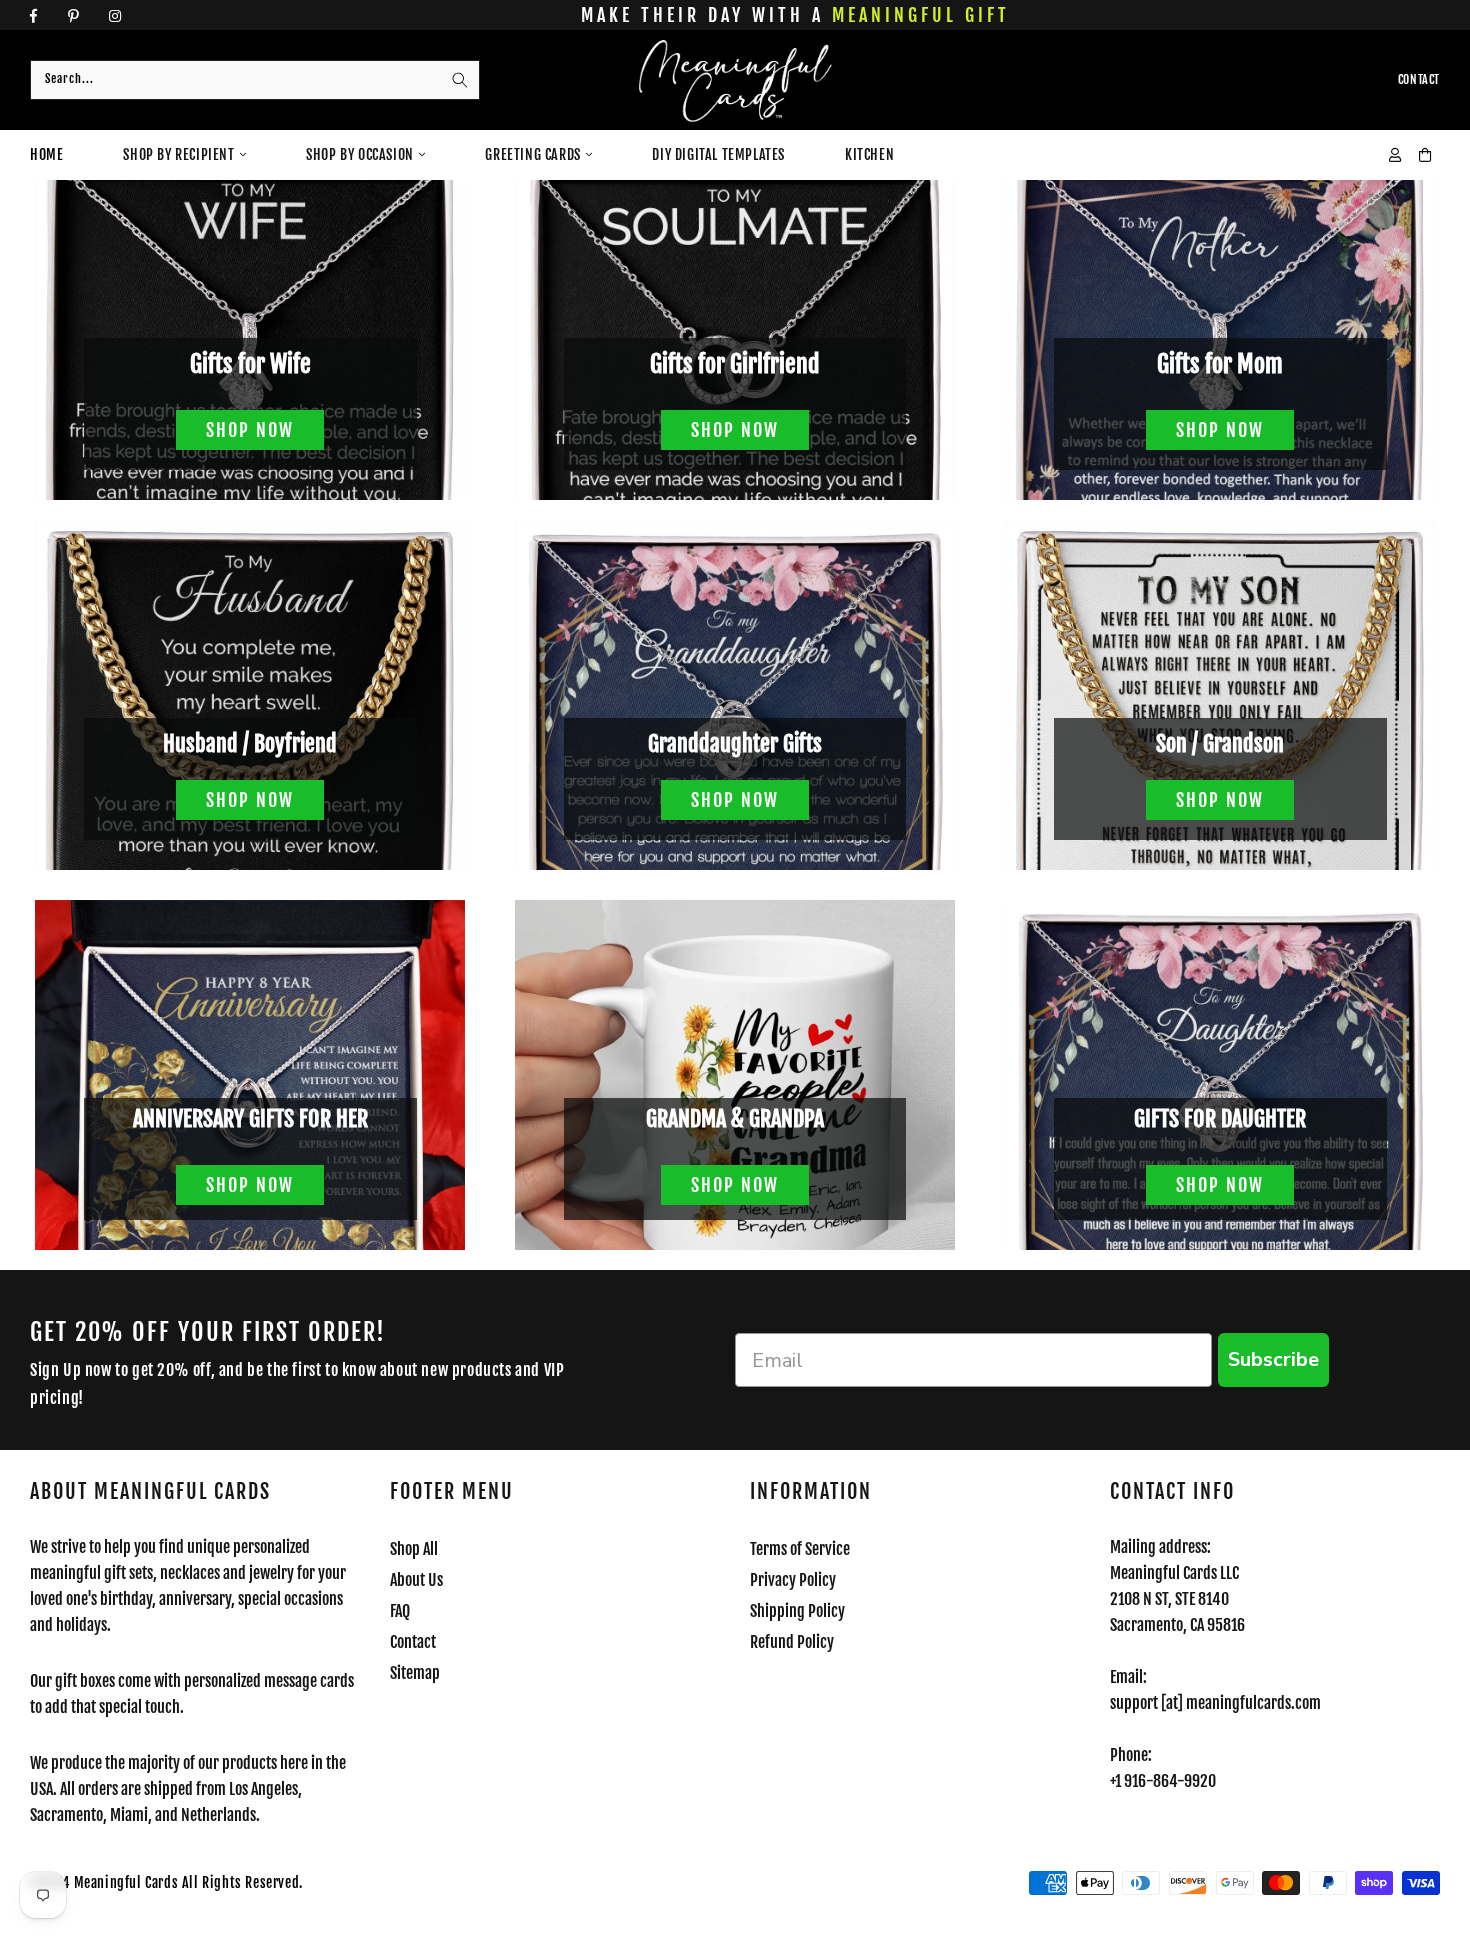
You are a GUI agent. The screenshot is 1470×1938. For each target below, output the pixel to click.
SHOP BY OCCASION (360, 154)
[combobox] (255, 80)
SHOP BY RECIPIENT (178, 154)
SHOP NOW (250, 430)
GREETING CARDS (532, 154)
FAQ (400, 1611)
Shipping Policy (797, 1611)
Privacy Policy (793, 1580)
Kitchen (869, 154)
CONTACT (1419, 79)
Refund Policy (792, 1642)
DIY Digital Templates (718, 154)
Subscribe (1273, 1359)
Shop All (414, 1549)
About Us (416, 1580)
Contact (413, 1642)
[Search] (460, 80)
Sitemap (415, 1673)
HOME (46, 154)
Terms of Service (800, 1549)
